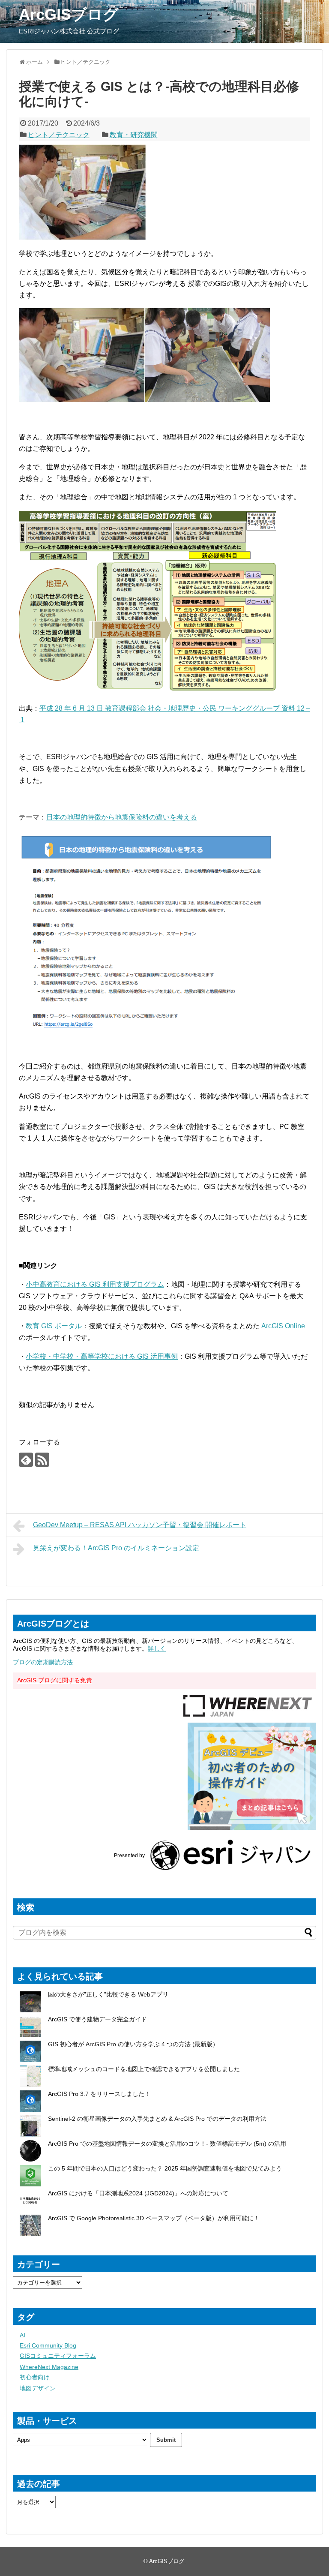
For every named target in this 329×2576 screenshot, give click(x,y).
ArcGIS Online (283, 1326)
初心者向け (35, 2377)
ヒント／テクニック (59, 135)
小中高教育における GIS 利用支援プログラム (95, 1284)
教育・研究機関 (134, 135)
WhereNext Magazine (49, 2367)
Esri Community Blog (48, 2345)
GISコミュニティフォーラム (58, 2356)
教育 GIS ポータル (54, 1326)
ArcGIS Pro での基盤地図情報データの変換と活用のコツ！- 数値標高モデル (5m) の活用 (167, 2144)
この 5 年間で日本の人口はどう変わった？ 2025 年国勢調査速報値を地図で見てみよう (165, 2168)
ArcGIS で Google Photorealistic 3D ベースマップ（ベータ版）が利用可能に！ (154, 2218)
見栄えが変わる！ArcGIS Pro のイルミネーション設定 (116, 1548)
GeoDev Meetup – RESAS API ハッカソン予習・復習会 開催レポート (140, 1525)
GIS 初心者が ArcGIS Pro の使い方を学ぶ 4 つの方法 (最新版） (133, 2044)
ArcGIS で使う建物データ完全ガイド (97, 2019)
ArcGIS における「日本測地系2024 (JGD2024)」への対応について (138, 2193)
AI (22, 2335)
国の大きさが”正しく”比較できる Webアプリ (108, 1994)
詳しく (157, 1648)
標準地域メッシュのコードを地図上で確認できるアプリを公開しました (144, 2069)
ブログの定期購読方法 (43, 1662)
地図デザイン (38, 2388)
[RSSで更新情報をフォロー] (42, 1460)
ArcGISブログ (69, 14)
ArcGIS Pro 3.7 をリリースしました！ (99, 2094)
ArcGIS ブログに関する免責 (55, 1680)
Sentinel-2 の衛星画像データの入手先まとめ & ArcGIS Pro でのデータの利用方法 (157, 2119)
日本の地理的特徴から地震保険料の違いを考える (122, 817)
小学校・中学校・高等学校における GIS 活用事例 (102, 1356)
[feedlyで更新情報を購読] (26, 1460)
